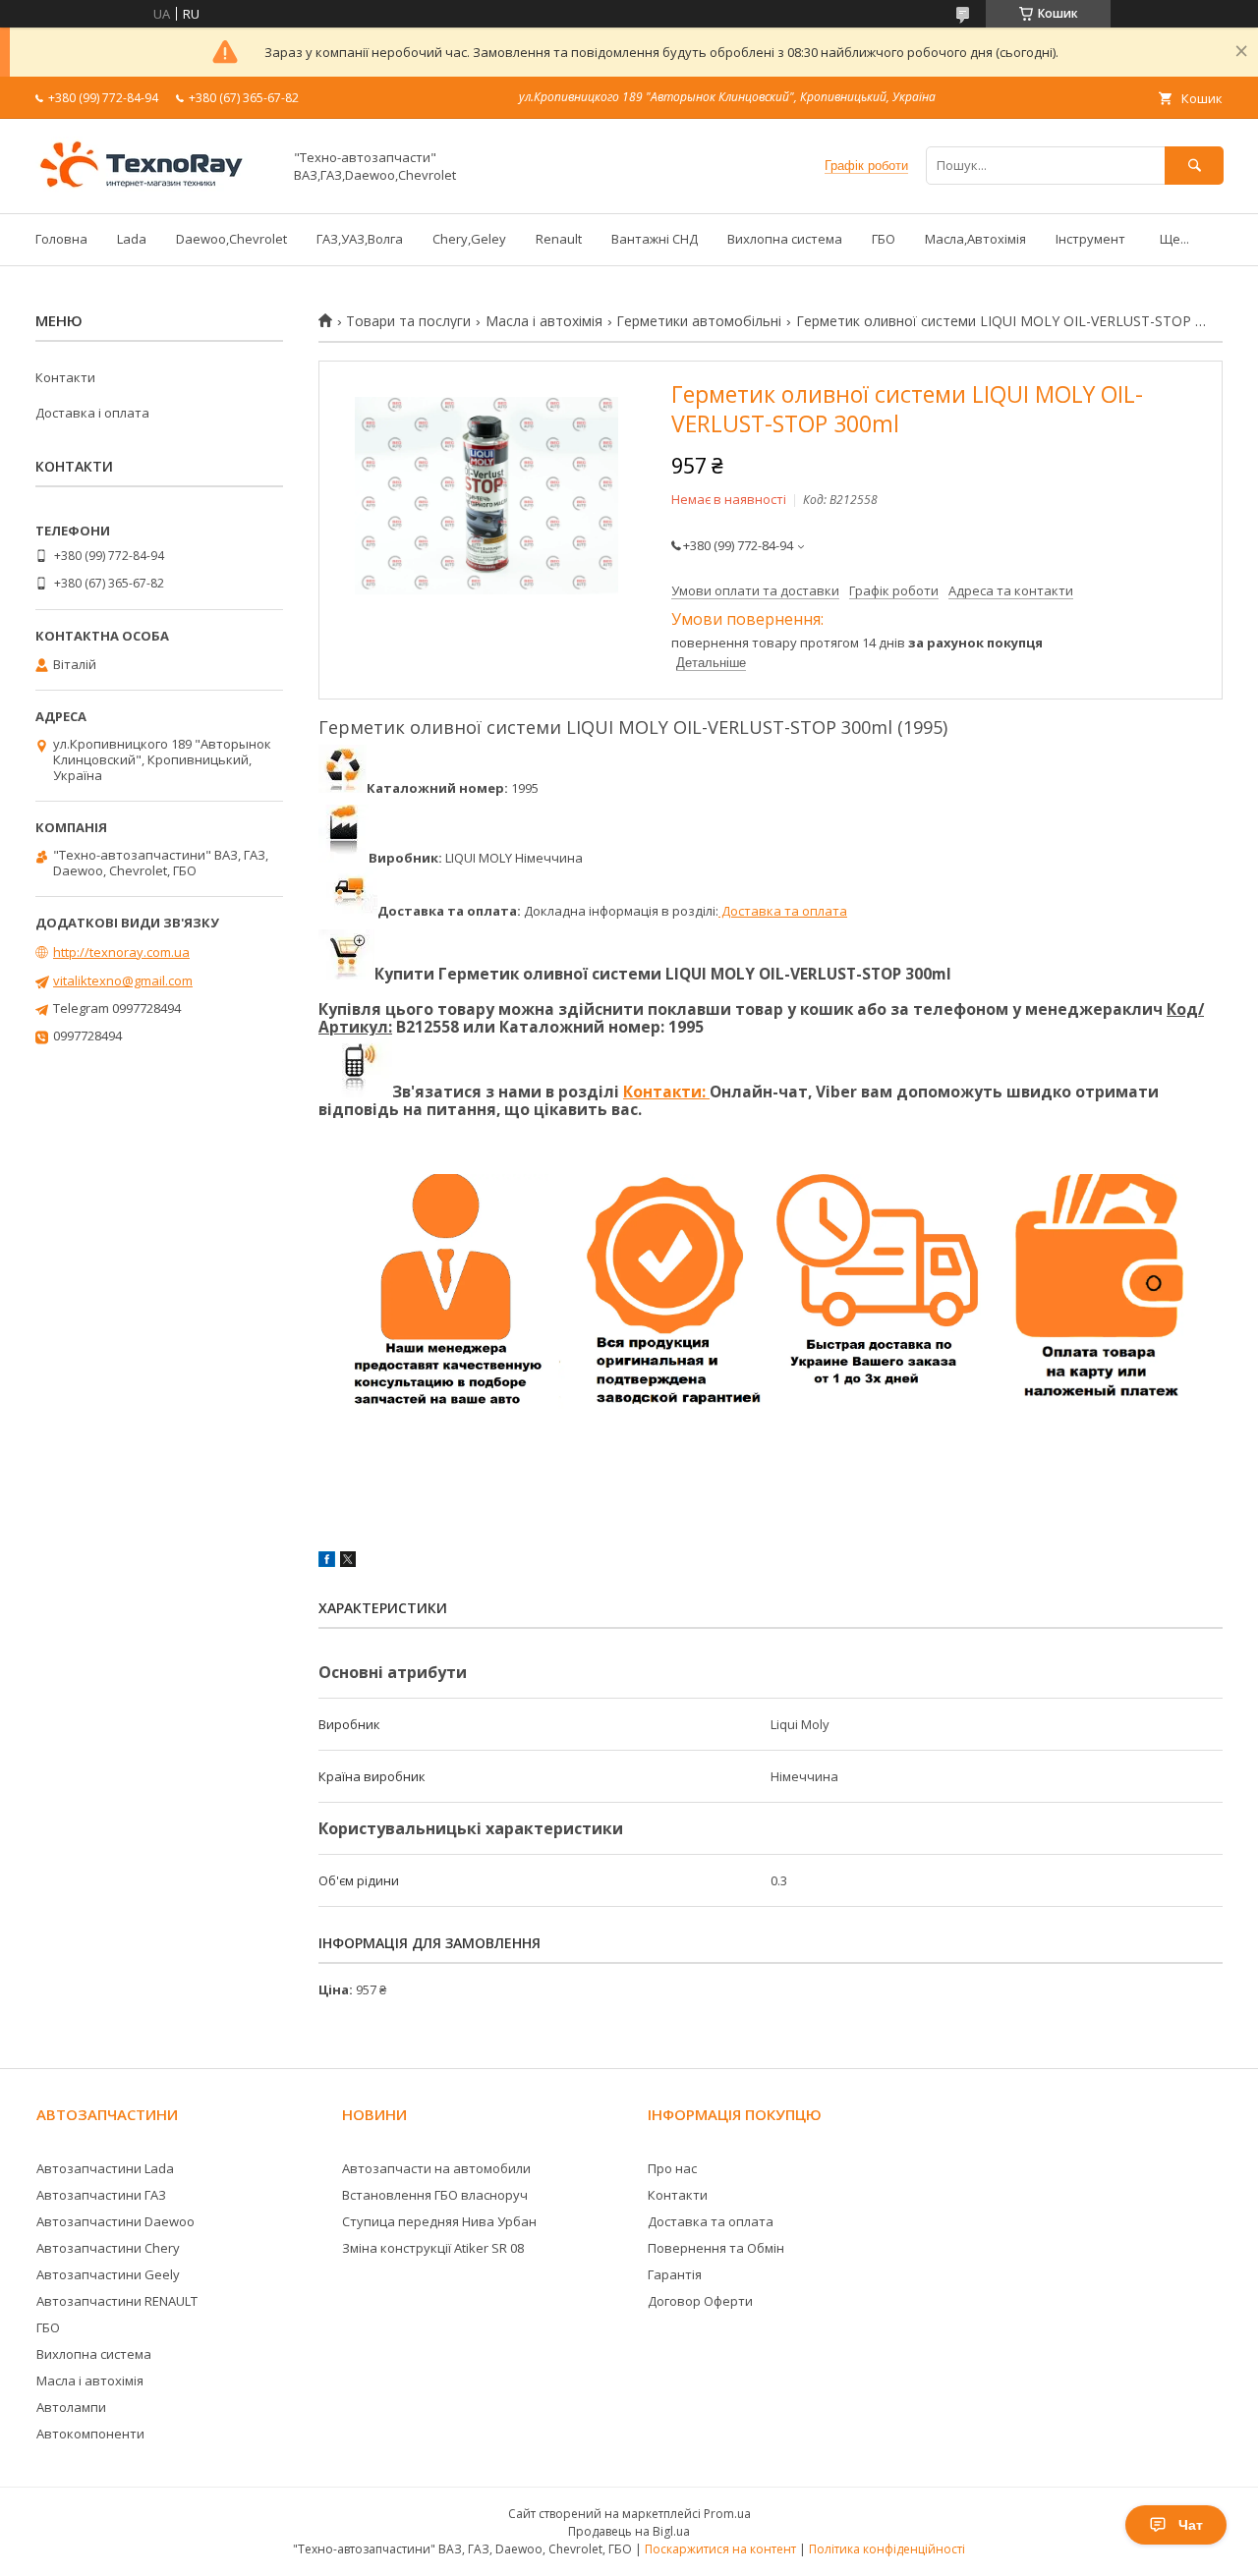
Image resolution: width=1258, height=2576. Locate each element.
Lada (132, 239)
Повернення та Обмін (716, 2248)
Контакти (65, 377)
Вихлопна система (785, 239)
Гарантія (675, 2274)
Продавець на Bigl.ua (629, 2531)
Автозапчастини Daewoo (115, 2221)
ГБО (884, 239)
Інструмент (1090, 239)
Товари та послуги (408, 321)
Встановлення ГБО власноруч (435, 2195)
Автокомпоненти (90, 2434)
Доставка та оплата (783, 911)
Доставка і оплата (92, 413)
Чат (1191, 2525)
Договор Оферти (700, 2301)
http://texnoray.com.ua (121, 952)
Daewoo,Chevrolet (231, 239)
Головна (61, 239)
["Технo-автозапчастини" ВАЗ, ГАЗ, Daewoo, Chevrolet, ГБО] (153, 188)
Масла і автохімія (544, 321)
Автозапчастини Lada (105, 2168)
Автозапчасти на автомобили (436, 2168)
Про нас (672, 2168)
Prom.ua (727, 2514)
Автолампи (71, 2407)
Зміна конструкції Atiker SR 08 (433, 2248)
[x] (348, 1562)
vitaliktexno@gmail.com (123, 980)
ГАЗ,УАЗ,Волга (360, 239)
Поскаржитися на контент (720, 2549)
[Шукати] (1194, 166)
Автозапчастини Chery (108, 2248)
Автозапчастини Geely (108, 2274)
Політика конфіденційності (887, 2549)
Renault (559, 239)
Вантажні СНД (655, 239)
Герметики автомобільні (699, 321)
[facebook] (327, 1562)
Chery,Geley (469, 239)
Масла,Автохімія (975, 239)
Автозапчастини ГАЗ (101, 2195)
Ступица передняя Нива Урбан (439, 2221)
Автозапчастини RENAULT (117, 2301)
